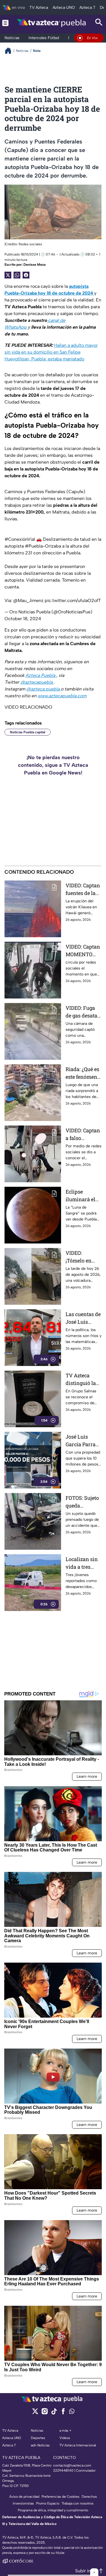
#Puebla (34, 546)
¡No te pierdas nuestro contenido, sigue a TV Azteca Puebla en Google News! (53, 765)
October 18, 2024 (23, 619)
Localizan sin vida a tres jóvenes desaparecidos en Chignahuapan (84, 1563)
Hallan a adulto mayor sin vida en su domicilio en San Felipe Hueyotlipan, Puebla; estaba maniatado (51, 352)
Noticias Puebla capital (28, 732)
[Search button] (99, 23)
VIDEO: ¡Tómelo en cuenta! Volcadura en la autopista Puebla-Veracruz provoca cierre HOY (83, 1257)
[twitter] (35, 2413)
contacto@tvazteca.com (72, 2465)
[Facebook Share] (26, 275)
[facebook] (63, 2413)
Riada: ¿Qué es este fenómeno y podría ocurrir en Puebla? (83, 1073)
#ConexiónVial (20, 539)
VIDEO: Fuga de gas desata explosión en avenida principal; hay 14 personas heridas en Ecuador (82, 1012)
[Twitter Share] (8, 275)
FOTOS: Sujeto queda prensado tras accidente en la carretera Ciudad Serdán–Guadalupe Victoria (83, 1502)
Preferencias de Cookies (60, 2497)
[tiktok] (54, 2413)
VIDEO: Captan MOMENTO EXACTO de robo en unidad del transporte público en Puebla (83, 951)
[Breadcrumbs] (10, 51)
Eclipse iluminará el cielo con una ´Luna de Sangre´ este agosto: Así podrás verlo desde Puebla (81, 1196)
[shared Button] (17, 275)
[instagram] (45, 2413)
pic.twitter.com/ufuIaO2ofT (73, 600)
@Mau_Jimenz (28, 600)
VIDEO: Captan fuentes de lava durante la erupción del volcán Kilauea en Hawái (84, 889)
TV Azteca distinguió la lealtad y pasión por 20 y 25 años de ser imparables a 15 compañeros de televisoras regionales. (83, 1379)
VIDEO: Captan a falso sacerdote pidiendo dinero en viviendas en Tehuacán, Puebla (83, 1134)
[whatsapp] (72, 2413)
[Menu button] (5, 23)
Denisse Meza (34, 265)
